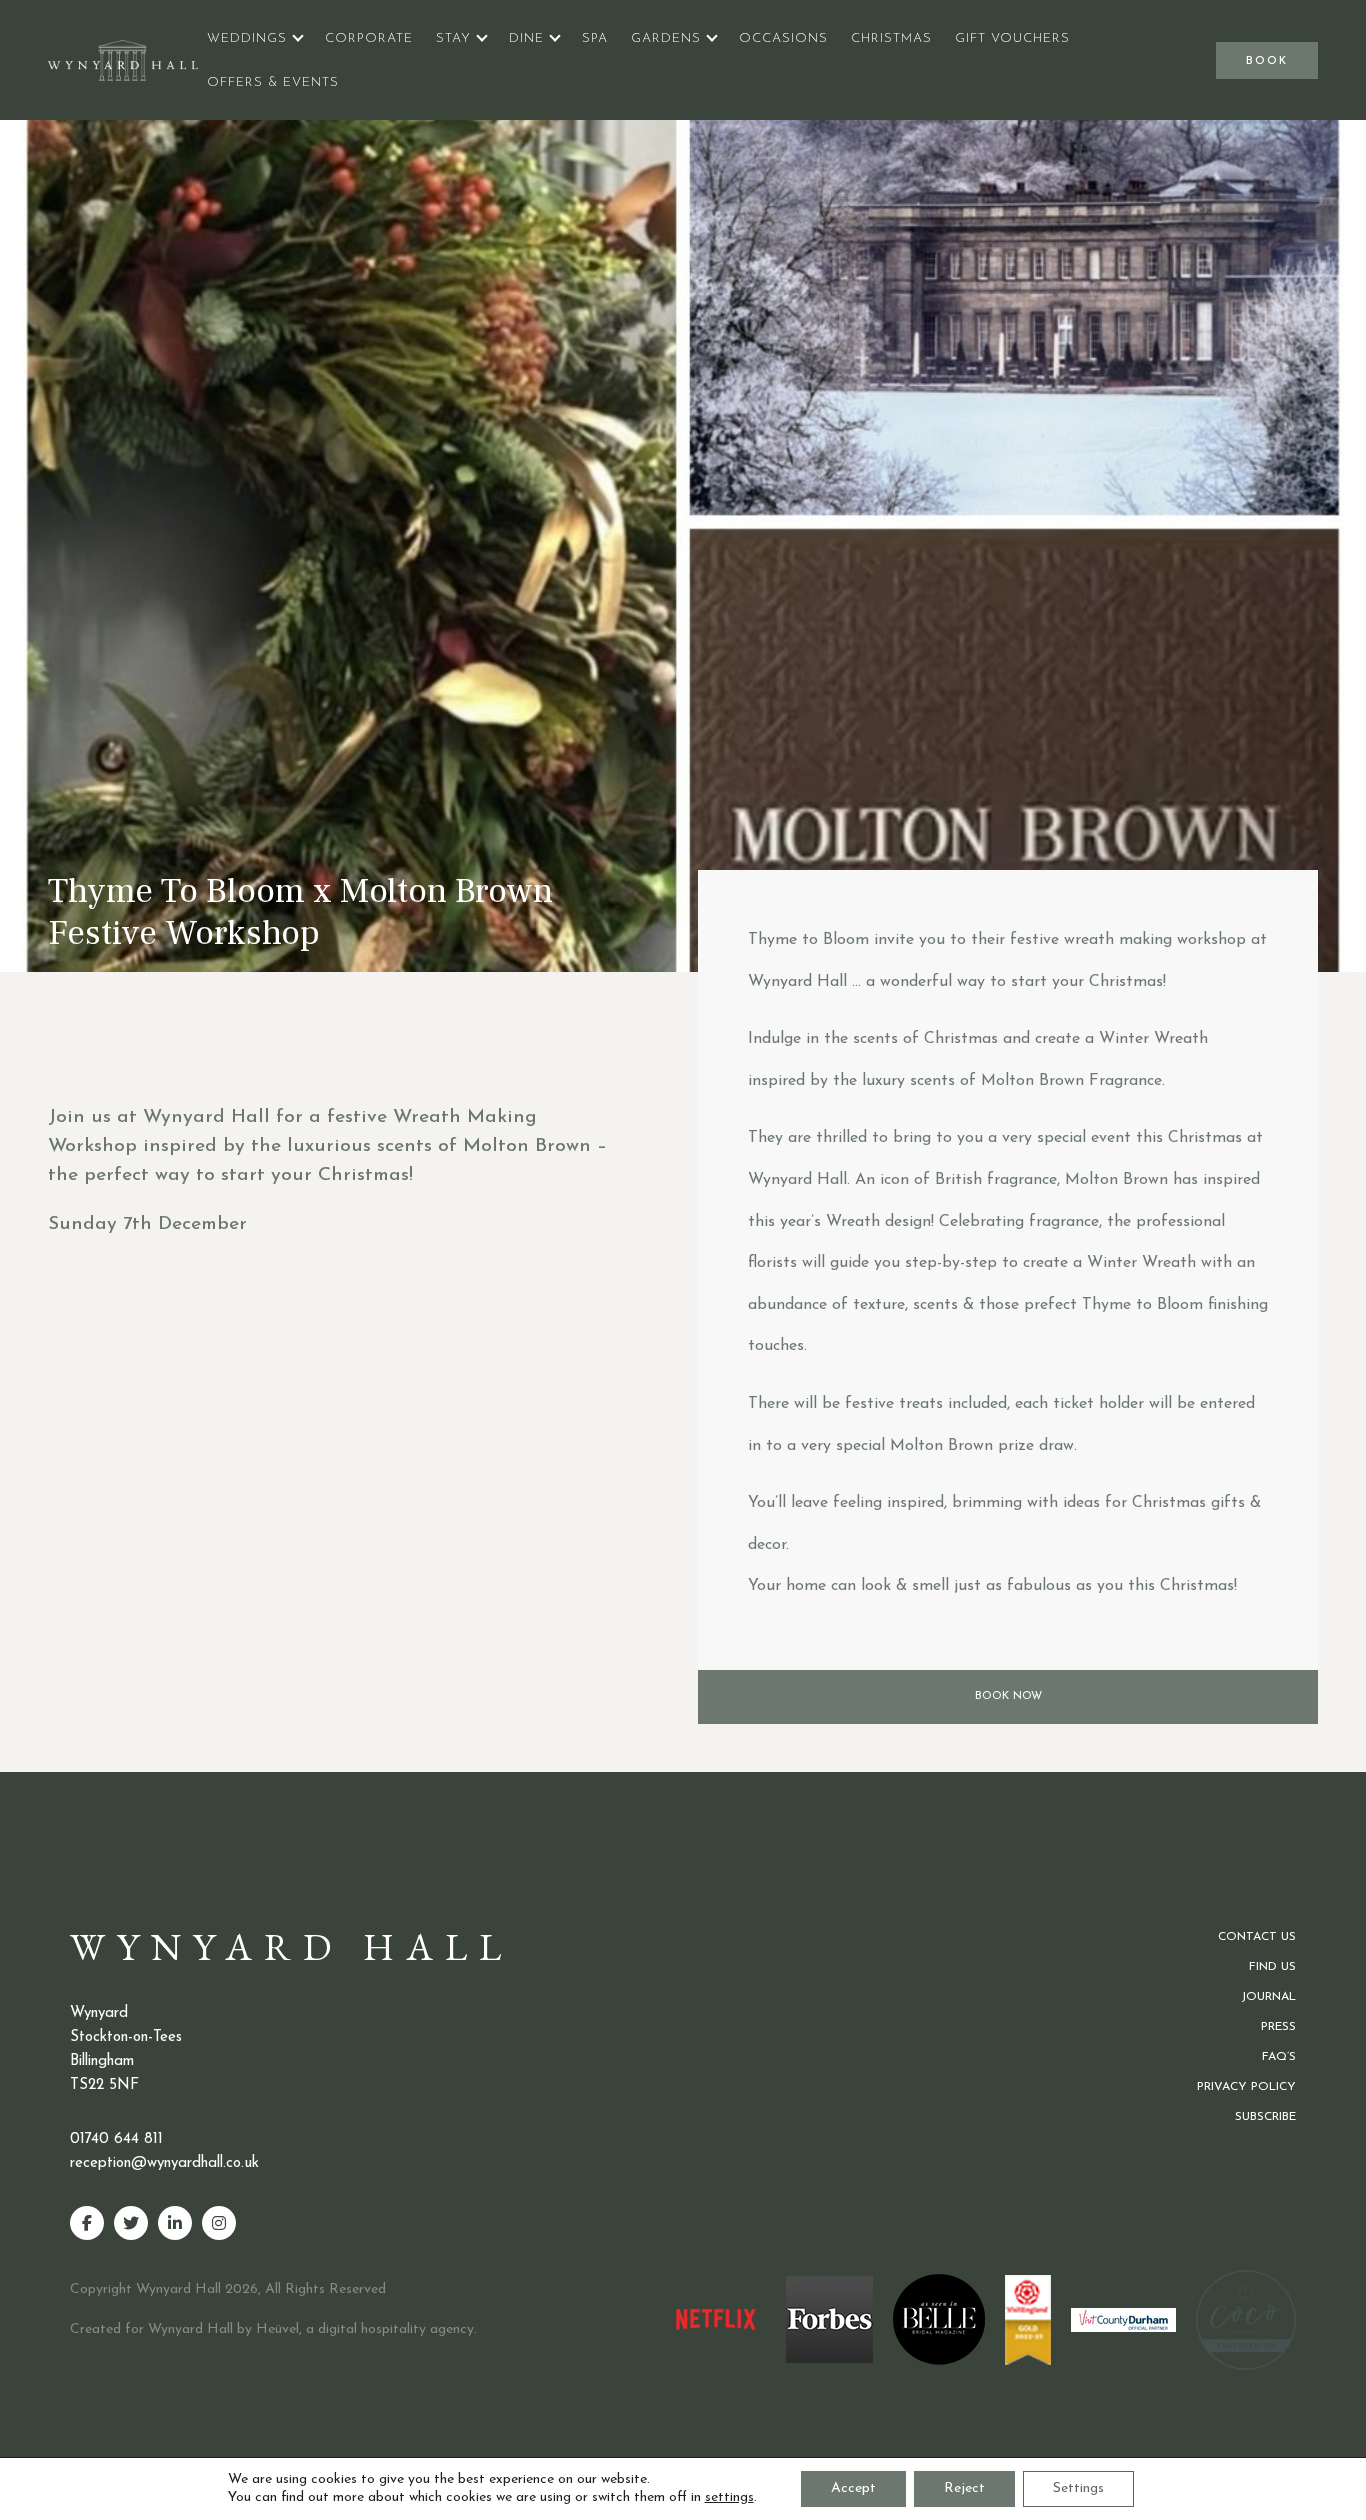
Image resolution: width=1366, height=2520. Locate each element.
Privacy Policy (1246, 2087)
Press (1278, 2027)
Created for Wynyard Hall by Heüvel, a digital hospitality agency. (273, 2329)
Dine (526, 38)
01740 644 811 (116, 2139)
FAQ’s (1279, 2057)
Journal (1268, 1997)
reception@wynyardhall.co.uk (164, 2163)
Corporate (369, 38)
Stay (453, 38)
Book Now (1008, 1696)
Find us (1272, 1967)
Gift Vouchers (1012, 38)
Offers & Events (273, 82)
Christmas (891, 38)
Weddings (247, 38)
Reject (964, 2488)
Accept (853, 2488)
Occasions (783, 38)
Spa (595, 38)
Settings (1078, 2488)
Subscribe (1265, 2117)
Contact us (1257, 1937)
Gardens (666, 38)
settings (729, 2497)
